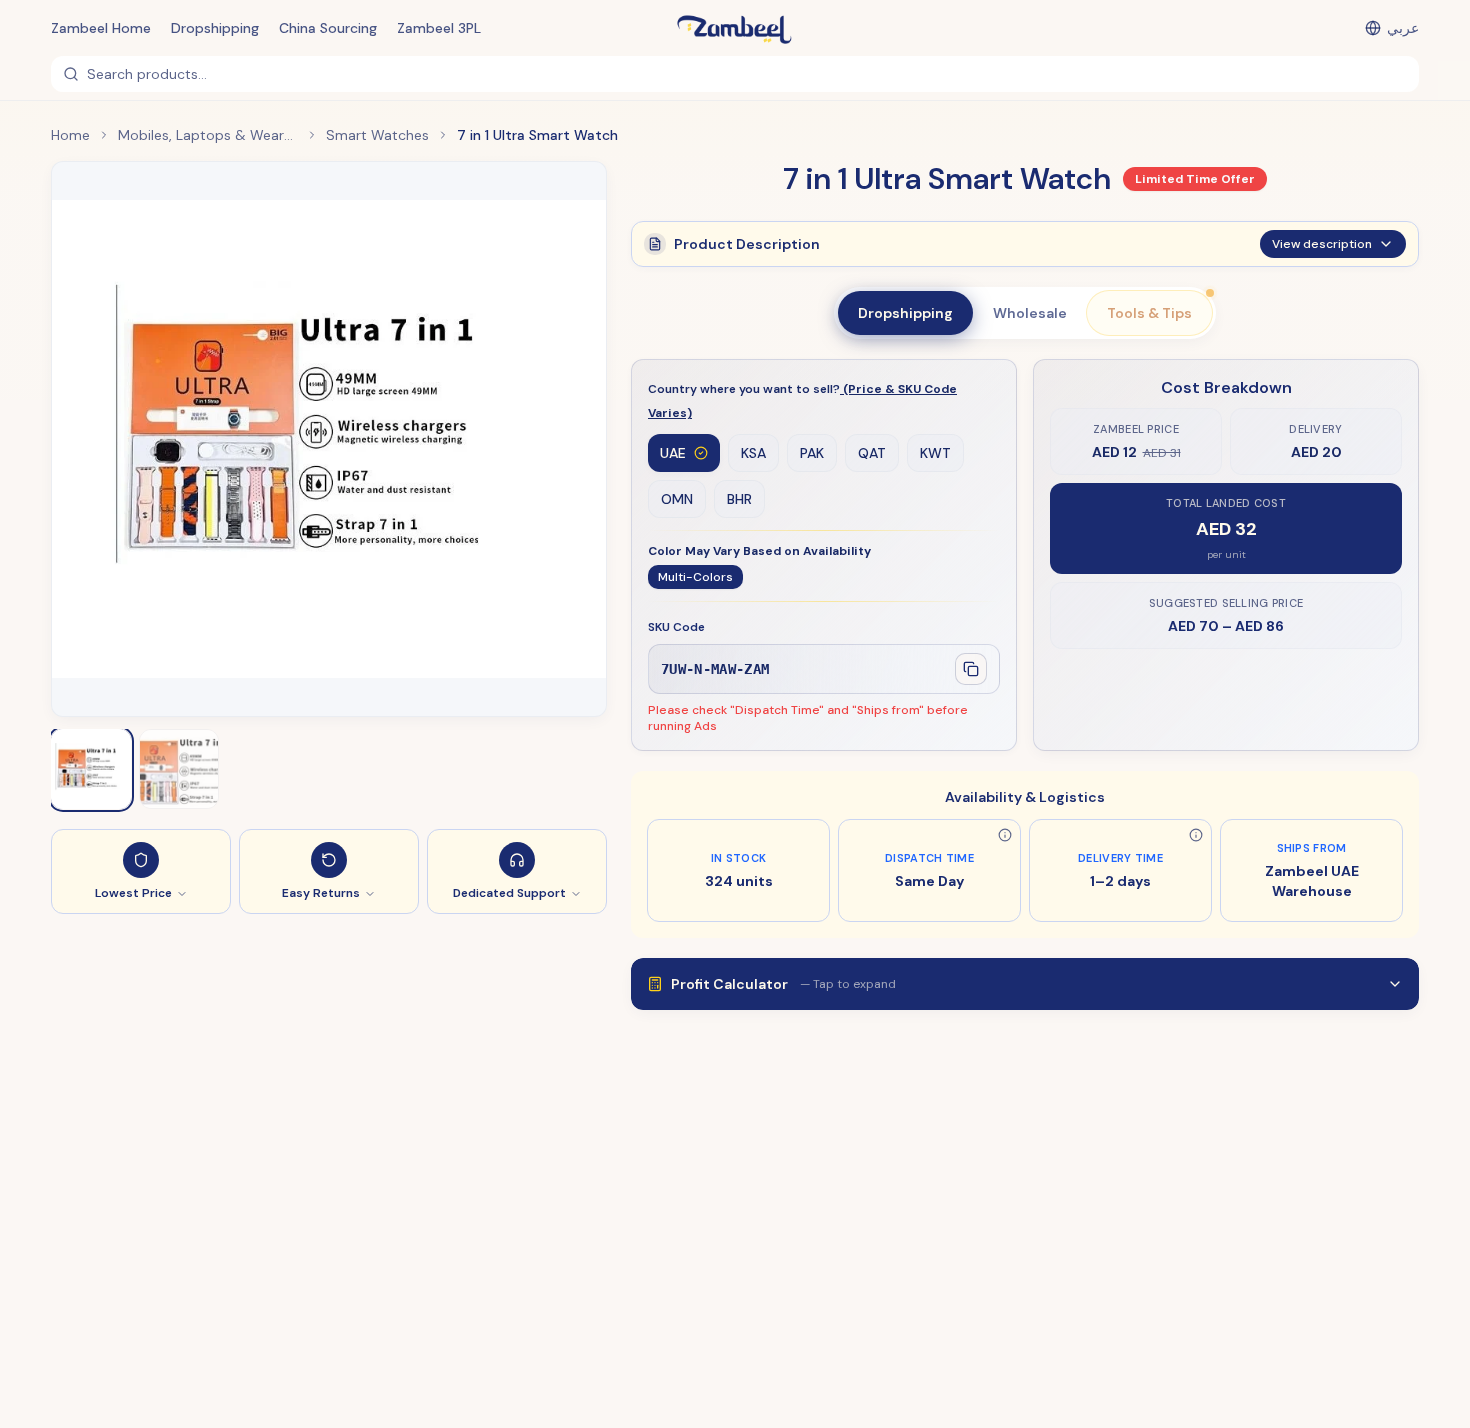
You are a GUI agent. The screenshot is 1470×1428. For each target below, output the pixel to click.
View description (1322, 244)
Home (70, 135)
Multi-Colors (695, 577)
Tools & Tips (1149, 313)
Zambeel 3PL (439, 28)
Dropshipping (215, 28)
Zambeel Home (101, 28)
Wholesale (1030, 313)
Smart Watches (377, 135)
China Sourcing (328, 28)
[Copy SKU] (971, 669)
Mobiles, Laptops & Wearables (208, 135)
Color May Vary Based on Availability (759, 551)
